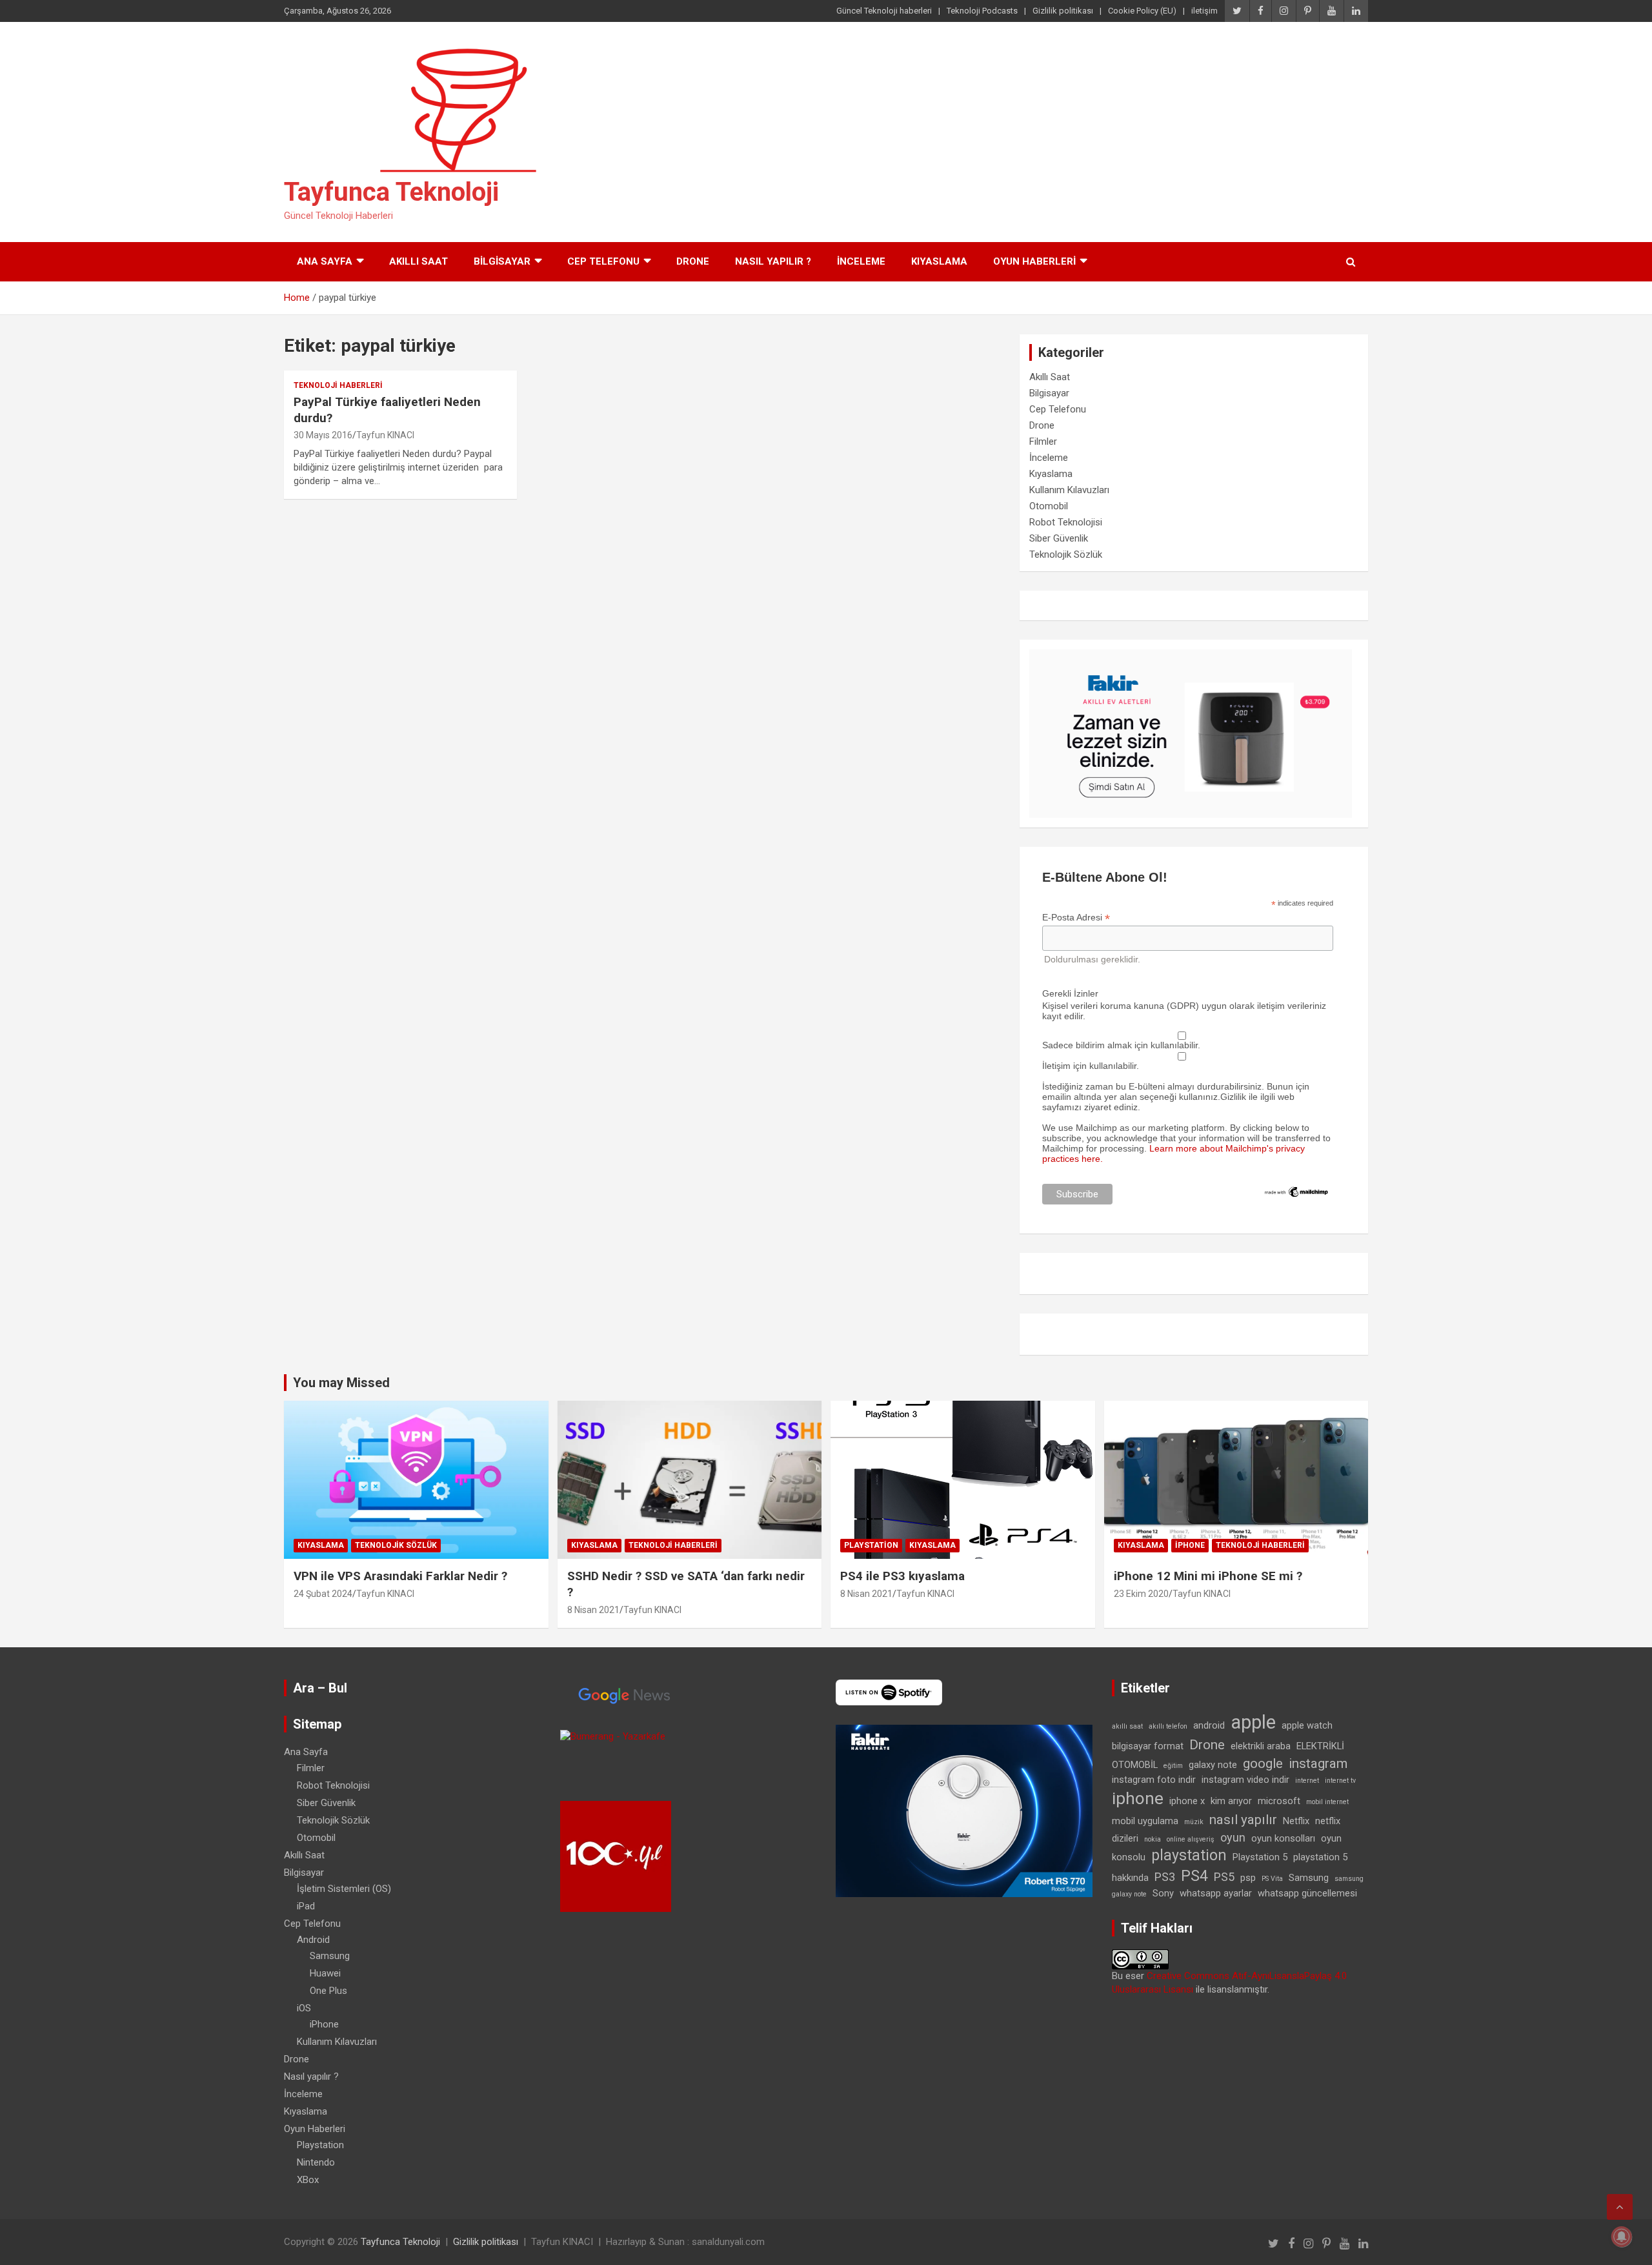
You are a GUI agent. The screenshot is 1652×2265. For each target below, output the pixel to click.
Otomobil (1049, 506)
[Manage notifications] (1622, 2237)
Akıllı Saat (418, 261)
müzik (1194, 1822)
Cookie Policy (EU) (1142, 11)
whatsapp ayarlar (1216, 1893)
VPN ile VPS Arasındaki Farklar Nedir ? (400, 1576)
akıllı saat (1127, 1726)
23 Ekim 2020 (1141, 1594)
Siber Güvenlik (1059, 538)
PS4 (1194, 1876)
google (1263, 1763)
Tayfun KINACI (385, 435)
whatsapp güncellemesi (1307, 1893)
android (1209, 1725)
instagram (1318, 1763)
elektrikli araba (1261, 1746)
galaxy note (1213, 1765)
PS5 (1224, 1877)
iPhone (1190, 1545)
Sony (1163, 1893)
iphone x (1187, 1801)
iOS (304, 2008)
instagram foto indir (1154, 1780)
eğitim (1173, 1766)
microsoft (1279, 1801)
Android (313, 1940)
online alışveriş (1191, 1839)
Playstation (871, 1545)
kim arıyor (1231, 1801)
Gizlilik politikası (1063, 11)
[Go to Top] (1620, 2207)
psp (1248, 1878)
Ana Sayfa (325, 261)
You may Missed (341, 1383)
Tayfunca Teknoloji (391, 192)
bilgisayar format (1148, 1746)
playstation (1189, 1855)
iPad (306, 1906)
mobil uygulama (1145, 1821)
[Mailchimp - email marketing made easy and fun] (1297, 1190)
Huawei (325, 1973)
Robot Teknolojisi (1066, 522)
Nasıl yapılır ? (773, 261)
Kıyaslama (939, 261)
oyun (1233, 1837)
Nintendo (316, 2162)
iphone (1138, 1798)
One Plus (328, 1991)
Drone (693, 261)
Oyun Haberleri (1034, 261)
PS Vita (1272, 1879)
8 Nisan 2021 (593, 1610)
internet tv (1340, 1781)
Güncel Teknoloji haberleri (884, 11)
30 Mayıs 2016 (323, 435)
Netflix (1296, 1821)
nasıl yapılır (1243, 1820)
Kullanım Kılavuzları (1069, 490)
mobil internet (1327, 1802)
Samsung (330, 1956)
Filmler (1043, 442)
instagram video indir (1245, 1780)
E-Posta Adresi (1076, 918)
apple (1253, 1722)
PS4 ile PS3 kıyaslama (902, 1576)
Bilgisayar (502, 261)
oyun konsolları (1283, 1838)
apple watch (1307, 1725)
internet (1307, 1781)
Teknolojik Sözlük (1066, 554)
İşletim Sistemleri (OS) (344, 1889)
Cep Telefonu (603, 261)
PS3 (1165, 1877)
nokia (1153, 1839)
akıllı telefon (1168, 1726)
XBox (308, 2180)
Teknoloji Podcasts (982, 11)
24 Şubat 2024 (323, 1594)
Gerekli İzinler (1070, 993)
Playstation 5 (1260, 1857)
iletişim (1204, 11)
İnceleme (861, 261)
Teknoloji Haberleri (338, 385)
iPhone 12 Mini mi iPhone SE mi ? (1208, 1576)
